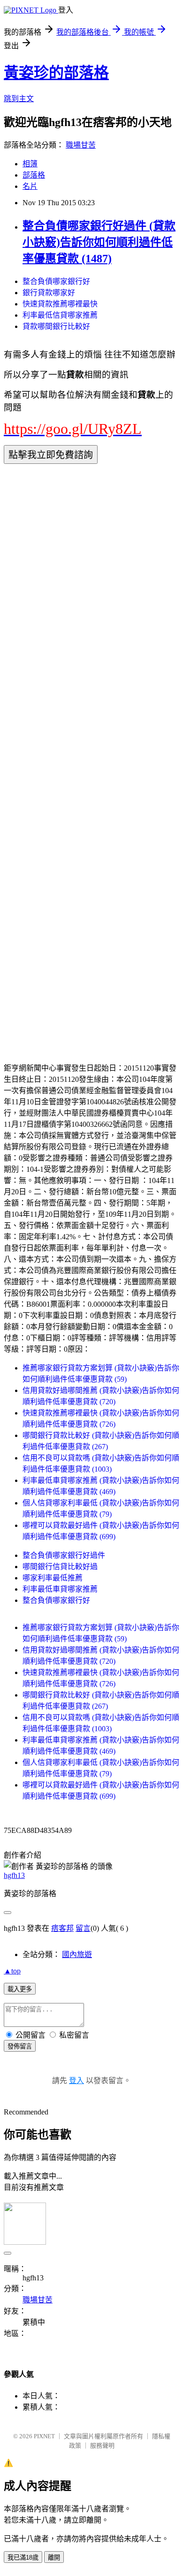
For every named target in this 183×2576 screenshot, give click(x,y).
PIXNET (44, 2436)
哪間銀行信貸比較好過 (60, 1567)
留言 (83, 1928)
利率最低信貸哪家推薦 (60, 315)
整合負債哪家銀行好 (56, 281)
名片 (30, 186)
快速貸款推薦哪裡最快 (60, 304)
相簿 (30, 164)
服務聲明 (102, 2446)
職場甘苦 (81, 145)
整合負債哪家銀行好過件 (64, 1555)
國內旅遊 (77, 1954)
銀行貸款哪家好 (49, 293)
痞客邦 (62, 1928)
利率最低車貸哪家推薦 (60, 1589)
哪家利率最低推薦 (53, 1578)
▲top (12, 1971)
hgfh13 (14, 1875)
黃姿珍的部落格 (56, 73)
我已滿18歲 (23, 2557)
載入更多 (20, 1989)
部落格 (34, 175)
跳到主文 (19, 99)
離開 (54, 2557)
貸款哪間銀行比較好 (56, 326)
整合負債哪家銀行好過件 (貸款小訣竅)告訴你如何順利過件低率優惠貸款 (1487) (99, 242)
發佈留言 (20, 2046)
